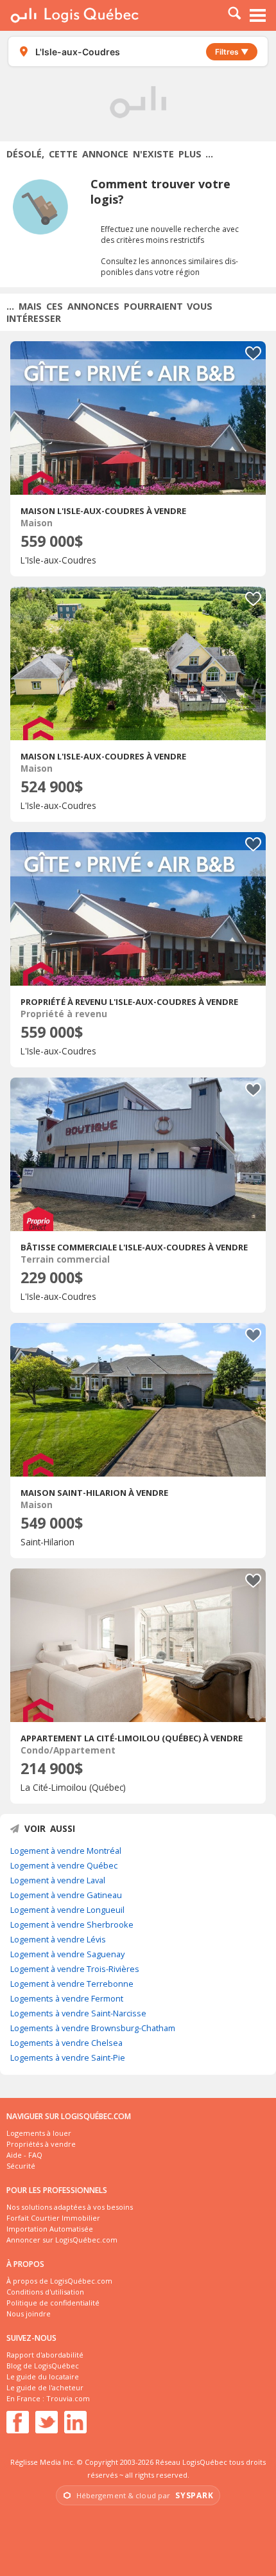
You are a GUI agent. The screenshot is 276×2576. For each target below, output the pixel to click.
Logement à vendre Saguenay (67, 1954)
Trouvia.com (68, 2398)
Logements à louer (39, 2133)
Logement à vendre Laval (58, 1880)
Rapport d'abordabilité (45, 2355)
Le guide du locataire (43, 2376)
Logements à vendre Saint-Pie (68, 2057)
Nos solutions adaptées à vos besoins (70, 2207)
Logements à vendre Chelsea (66, 2043)
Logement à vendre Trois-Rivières (75, 1969)
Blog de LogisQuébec (43, 2366)
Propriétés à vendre (41, 2144)
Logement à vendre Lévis (58, 1939)
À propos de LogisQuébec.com (59, 2281)
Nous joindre (29, 2314)
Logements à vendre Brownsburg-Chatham (93, 2028)
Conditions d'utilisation (45, 2292)
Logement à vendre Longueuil (67, 1910)
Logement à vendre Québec (64, 1865)
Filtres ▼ (232, 52)
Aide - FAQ (24, 2155)
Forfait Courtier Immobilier (53, 2218)
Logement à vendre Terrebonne (72, 1984)
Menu (258, 15)
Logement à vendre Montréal (66, 1851)
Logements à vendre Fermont (67, 1998)
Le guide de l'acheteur (45, 2387)
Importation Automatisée (50, 2229)
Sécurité (21, 2166)
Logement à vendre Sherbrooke (72, 1924)
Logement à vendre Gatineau (66, 1895)
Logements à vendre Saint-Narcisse (78, 2013)
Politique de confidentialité (53, 2303)
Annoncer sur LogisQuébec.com (62, 2240)
